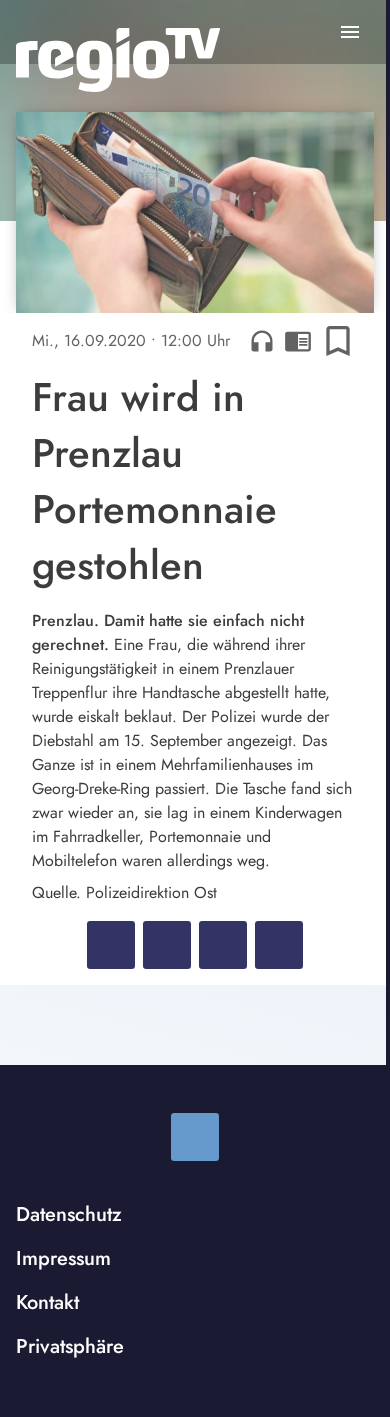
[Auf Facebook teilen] (111, 945)
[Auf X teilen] (167, 945)
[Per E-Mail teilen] (279, 945)
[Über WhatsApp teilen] (223, 945)
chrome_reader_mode (298, 341)
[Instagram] (195, 1137)
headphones (262, 341)
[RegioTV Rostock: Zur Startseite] (118, 60)
